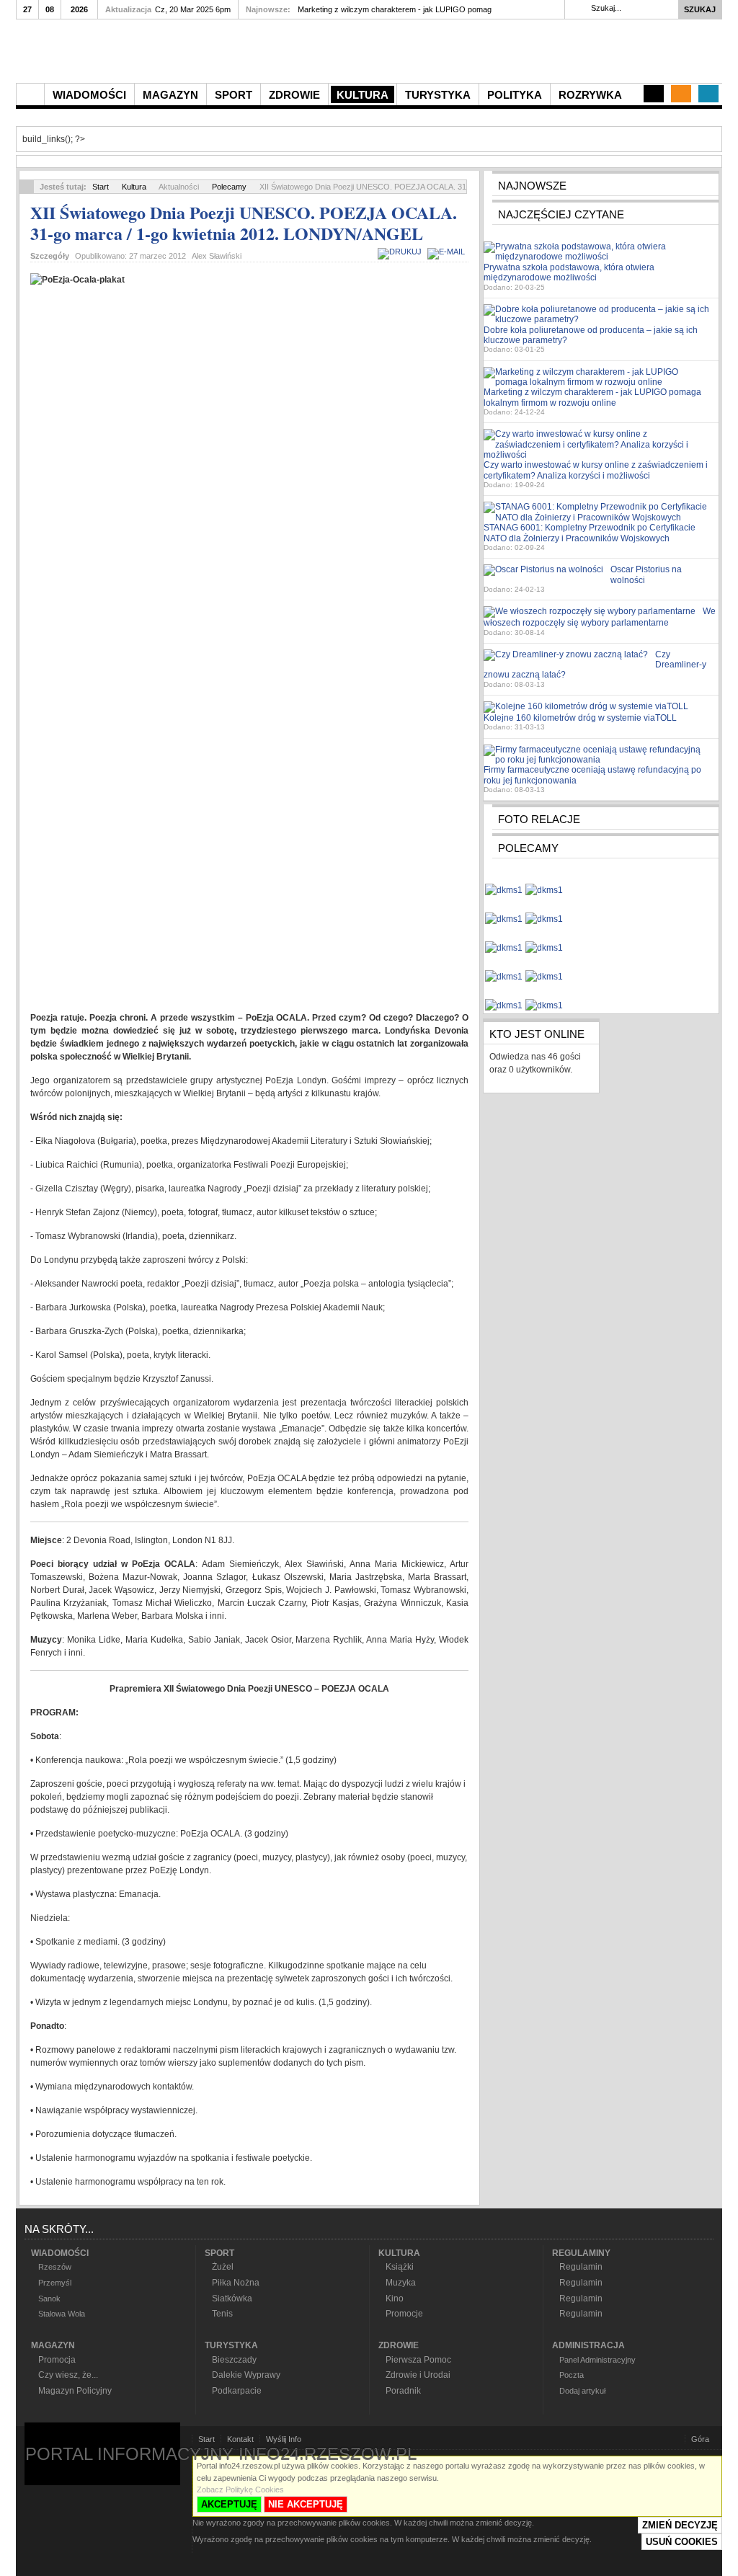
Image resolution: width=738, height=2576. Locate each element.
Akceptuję (229, 2504)
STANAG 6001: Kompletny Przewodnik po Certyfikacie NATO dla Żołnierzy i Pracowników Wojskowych (590, 533)
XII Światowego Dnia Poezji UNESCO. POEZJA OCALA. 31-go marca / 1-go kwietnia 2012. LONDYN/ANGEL (244, 223)
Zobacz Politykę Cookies (240, 2490)
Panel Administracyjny (597, 2360)
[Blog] (654, 94)
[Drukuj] (401, 252)
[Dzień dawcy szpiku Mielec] (504, 884)
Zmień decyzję (680, 2525)
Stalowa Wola (62, 2314)
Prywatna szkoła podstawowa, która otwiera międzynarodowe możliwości (569, 272)
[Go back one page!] (27, 187)
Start (101, 187)
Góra (700, 2439)
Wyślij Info (284, 2439)
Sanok (49, 2299)
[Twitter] (708, 94)
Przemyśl (55, 2283)
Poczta (572, 2375)
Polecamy (229, 187)
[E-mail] (448, 252)
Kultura (134, 187)
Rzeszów (55, 2267)
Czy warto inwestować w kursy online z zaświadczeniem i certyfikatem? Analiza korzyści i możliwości (596, 470)
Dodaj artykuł (582, 2391)
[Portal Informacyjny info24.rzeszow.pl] (182, 55)
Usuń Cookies (682, 2542)
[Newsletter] (681, 94)
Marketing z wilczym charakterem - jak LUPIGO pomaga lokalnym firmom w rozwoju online (592, 397)
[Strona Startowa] (30, 94)
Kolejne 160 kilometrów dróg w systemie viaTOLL (580, 718)
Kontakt (240, 2439)
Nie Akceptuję (306, 2504)
